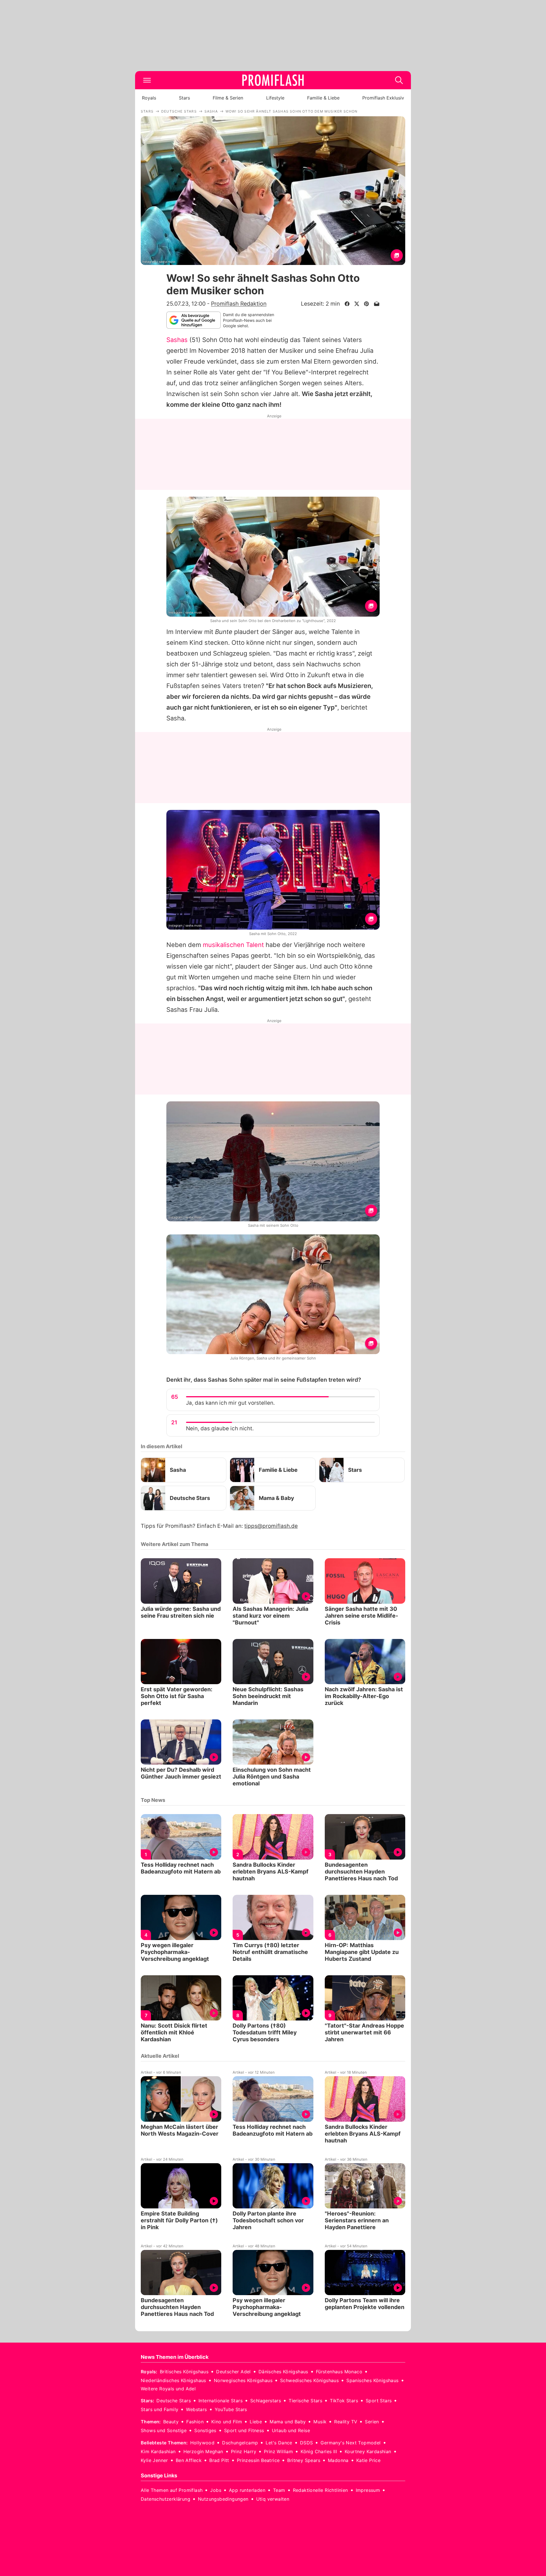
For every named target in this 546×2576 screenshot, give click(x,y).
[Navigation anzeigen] (147, 80)
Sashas (177, 340)
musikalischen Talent (233, 945)
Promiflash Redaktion (239, 304)
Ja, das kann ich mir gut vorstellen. (230, 1403)
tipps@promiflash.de (271, 1526)
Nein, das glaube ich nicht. (220, 1428)
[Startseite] (273, 80)
